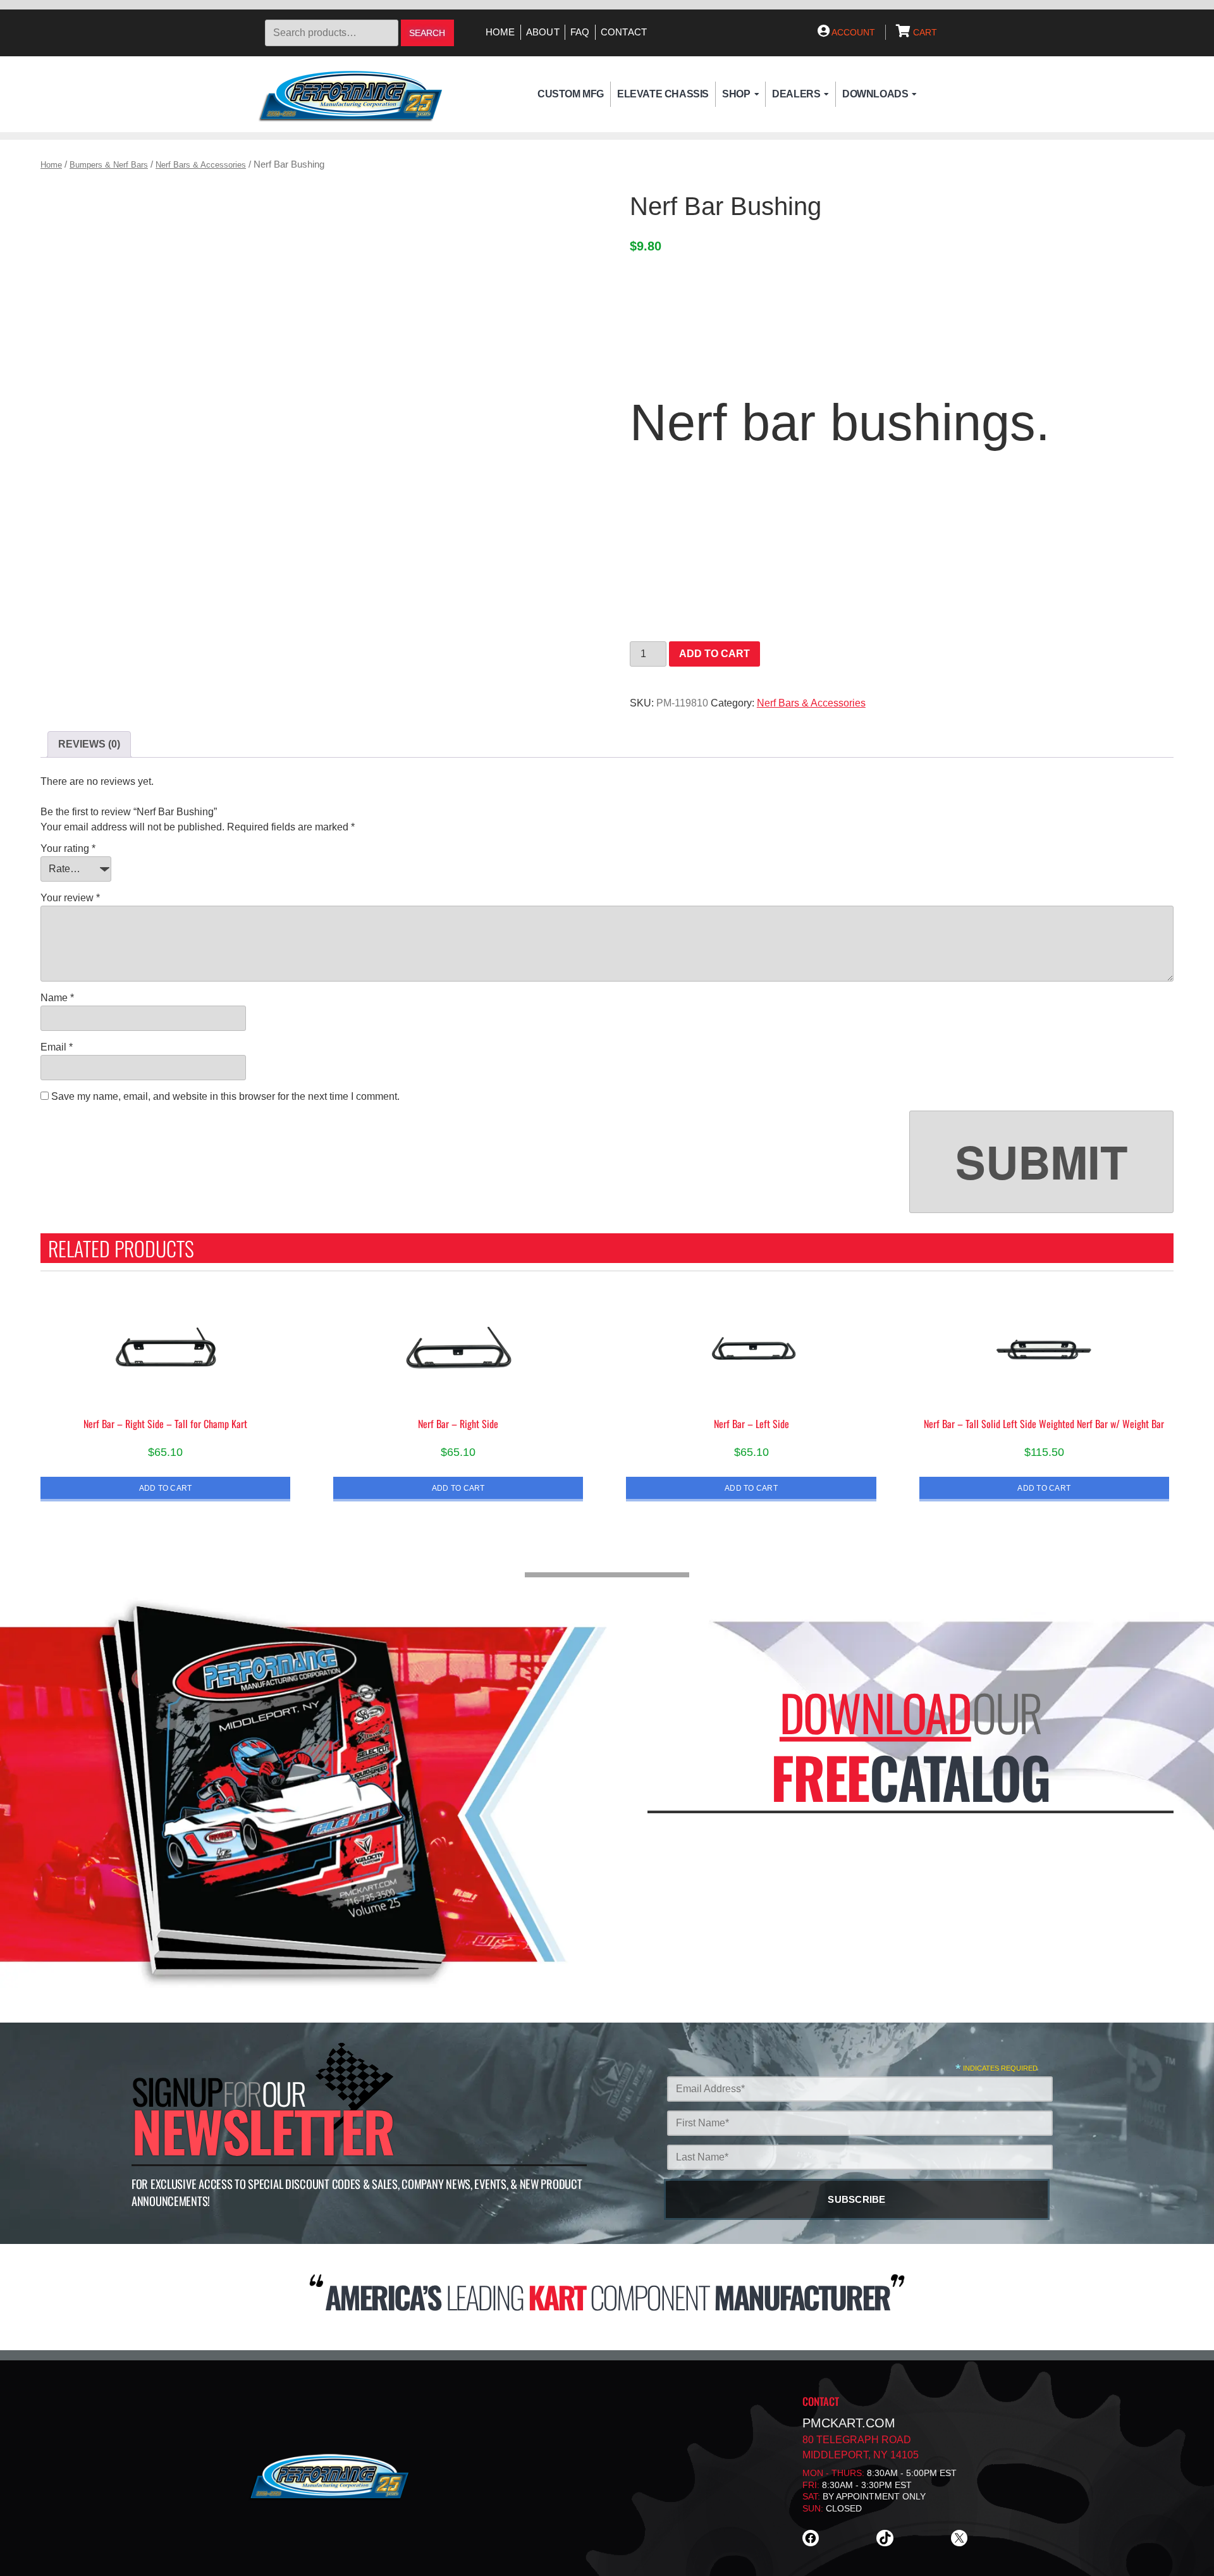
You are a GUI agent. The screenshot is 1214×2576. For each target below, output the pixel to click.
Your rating (68, 848)
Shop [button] (736, 94)
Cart (924, 32)
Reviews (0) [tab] (89, 744)
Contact (624, 32)
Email (57, 1047)
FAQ (580, 32)
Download (875, 1712)
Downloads (875, 94)
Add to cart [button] (166, 1488)
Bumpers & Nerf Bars (109, 165)
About (543, 32)
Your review (70, 898)
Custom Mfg (571, 94)
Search (427, 33)
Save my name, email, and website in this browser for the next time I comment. (225, 1096)
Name (57, 998)
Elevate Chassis (663, 94)
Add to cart (714, 654)
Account (852, 32)
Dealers (796, 94)
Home (500, 32)
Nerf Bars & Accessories (201, 165)
